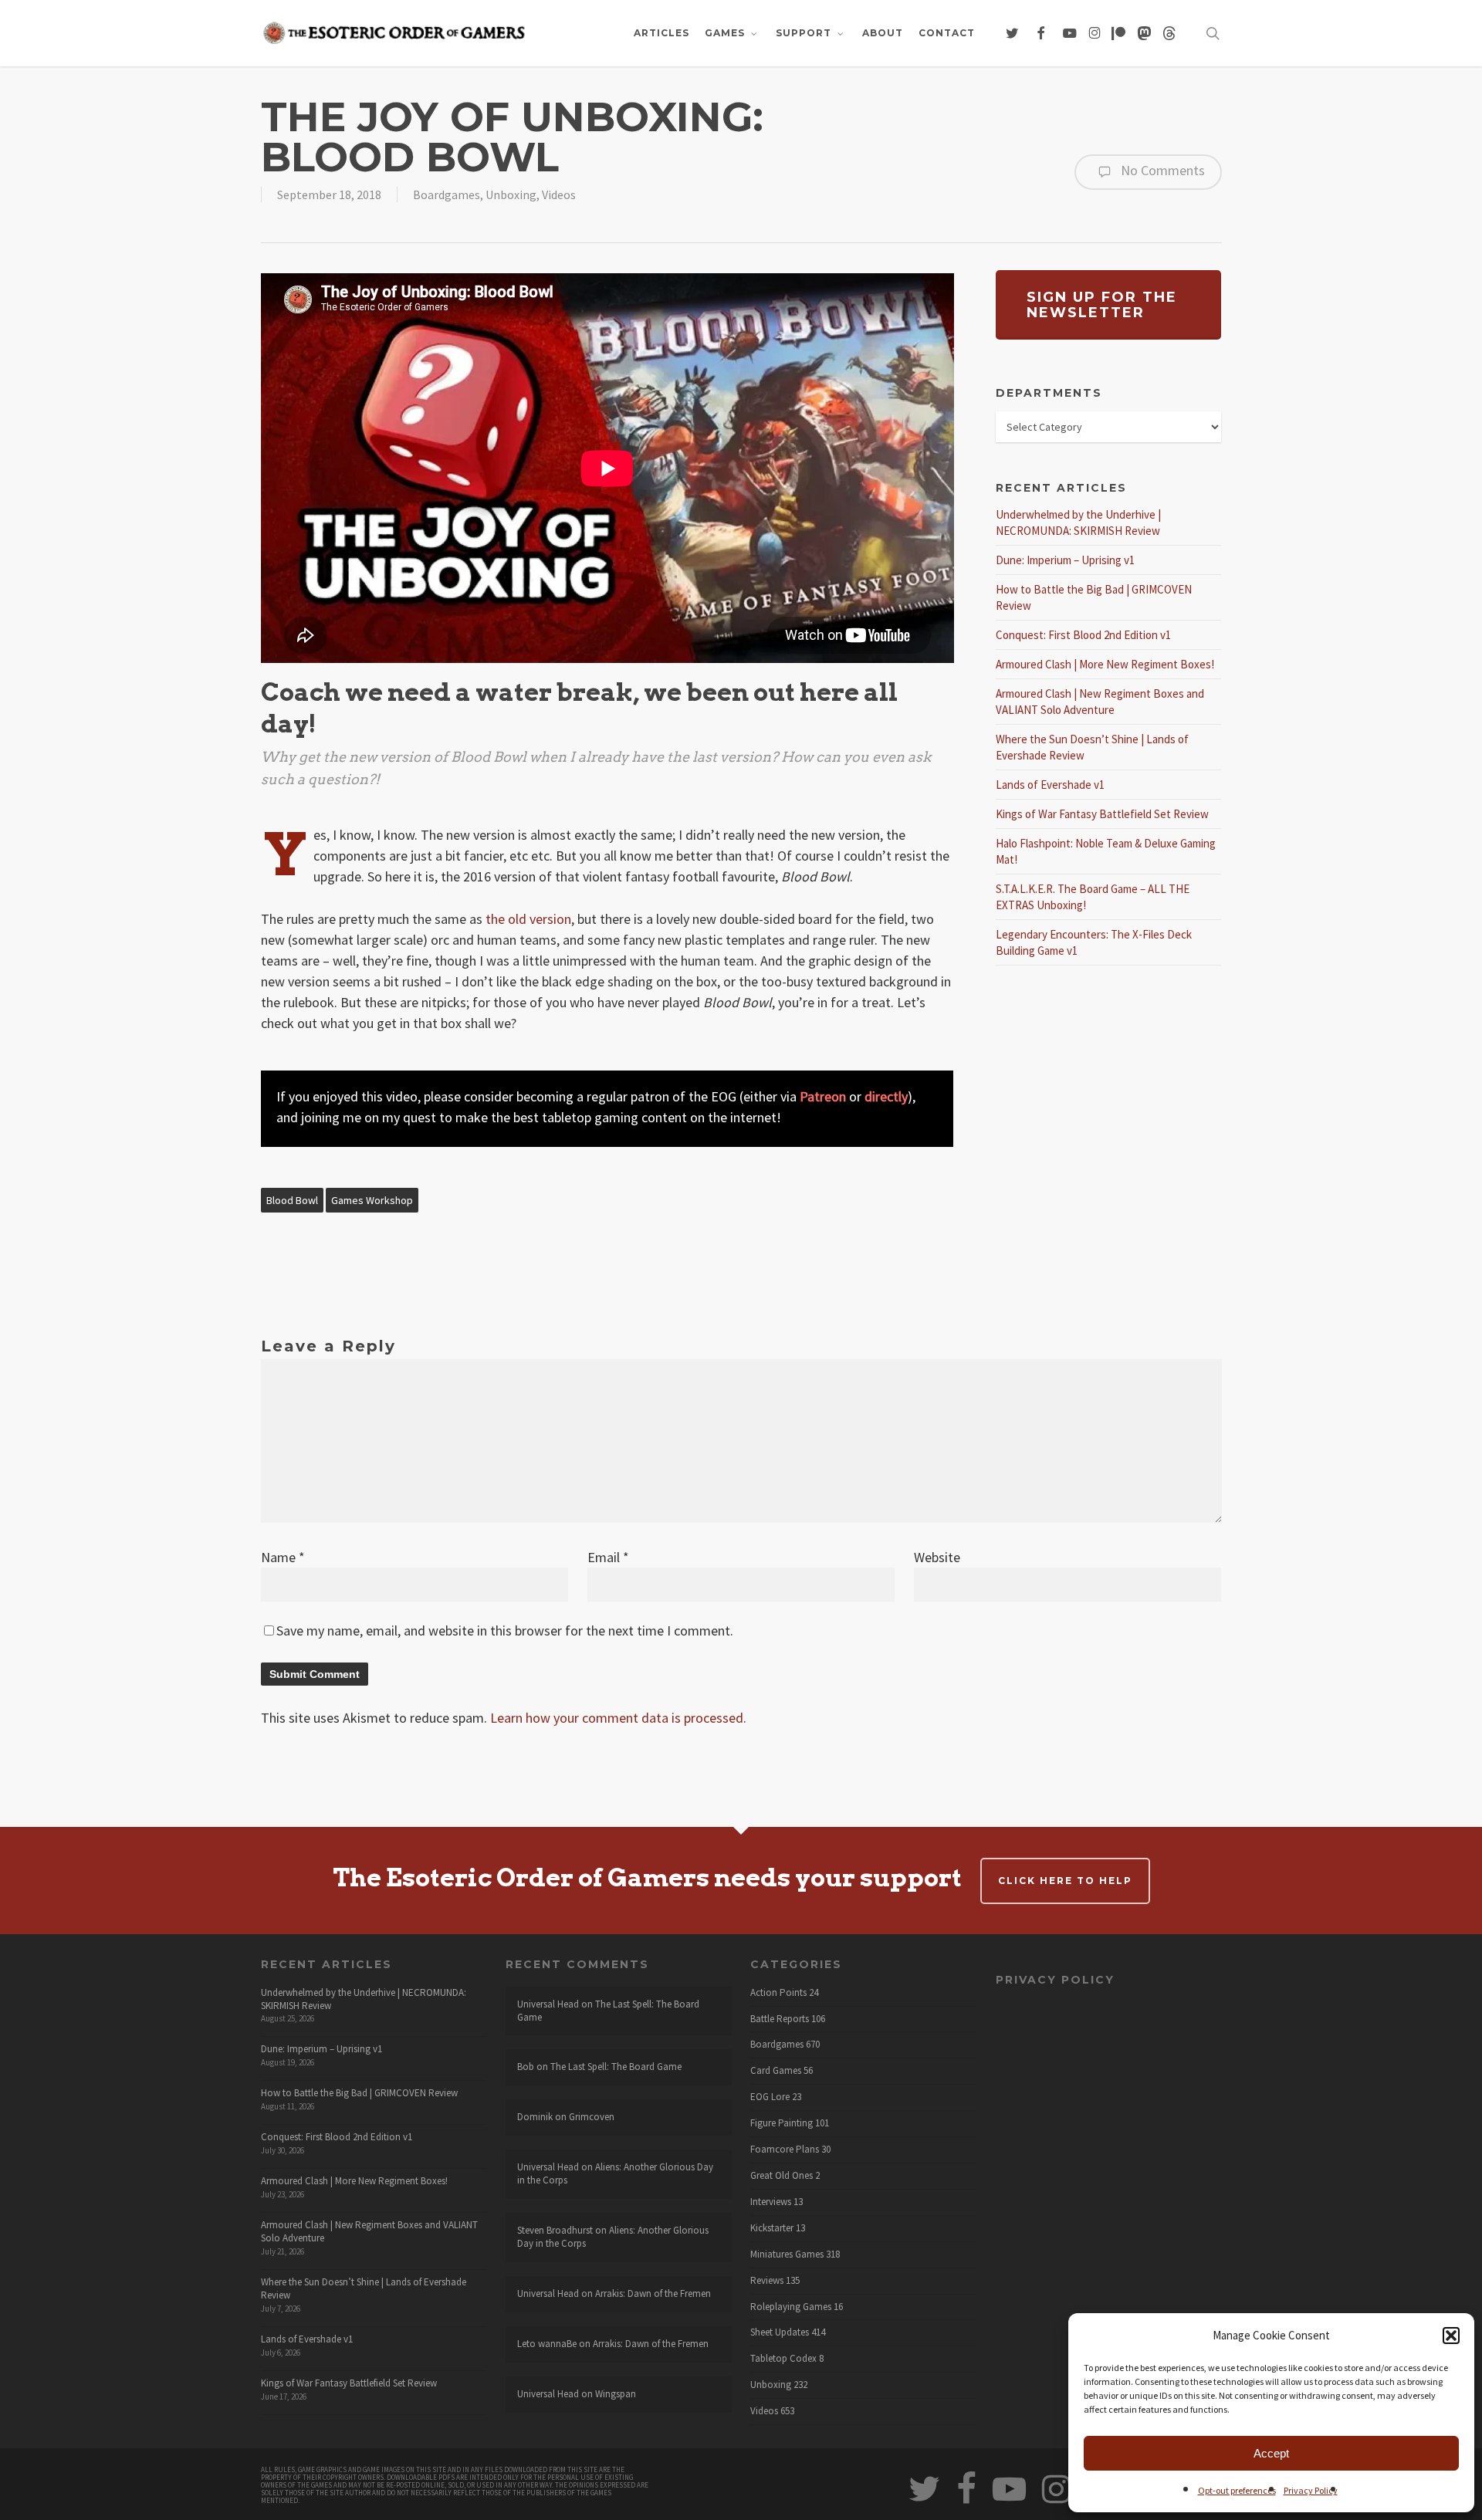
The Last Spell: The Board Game (608, 2011)
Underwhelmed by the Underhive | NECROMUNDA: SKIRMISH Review (364, 1999)
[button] (1451, 2336)
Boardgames (447, 194)
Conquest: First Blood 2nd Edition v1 (1083, 635)
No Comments (1161, 170)
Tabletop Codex (783, 2359)
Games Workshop (372, 1200)
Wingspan (616, 2394)
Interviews (771, 2202)
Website (937, 1557)
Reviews (767, 2281)
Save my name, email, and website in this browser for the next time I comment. (505, 1630)
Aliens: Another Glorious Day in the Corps (615, 2173)
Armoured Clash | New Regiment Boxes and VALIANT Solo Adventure (369, 2231)
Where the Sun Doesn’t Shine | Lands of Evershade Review (364, 2288)
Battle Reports (780, 2019)
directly (886, 1096)
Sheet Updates (780, 2332)
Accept (1271, 2453)
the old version (528, 919)
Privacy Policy (1311, 2490)
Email (608, 1557)
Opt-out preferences (1237, 2490)
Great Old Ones (782, 2176)
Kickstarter (772, 2228)
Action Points (778, 1993)
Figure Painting (782, 2123)
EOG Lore (770, 2097)
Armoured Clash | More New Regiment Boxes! (1105, 664)
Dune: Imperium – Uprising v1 (1065, 560)
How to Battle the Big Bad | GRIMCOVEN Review (359, 2093)
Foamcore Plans (785, 2150)
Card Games (776, 2071)
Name (283, 1557)
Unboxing (511, 194)
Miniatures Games (787, 2254)
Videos (559, 194)
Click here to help (1065, 1881)
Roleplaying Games (791, 2307)
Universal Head (548, 2004)
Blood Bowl (292, 1200)
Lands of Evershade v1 (1050, 785)
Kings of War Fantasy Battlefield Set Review (1102, 814)
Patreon (823, 1096)
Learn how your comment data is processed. (618, 1718)
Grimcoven (592, 2117)
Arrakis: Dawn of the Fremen (653, 2293)
